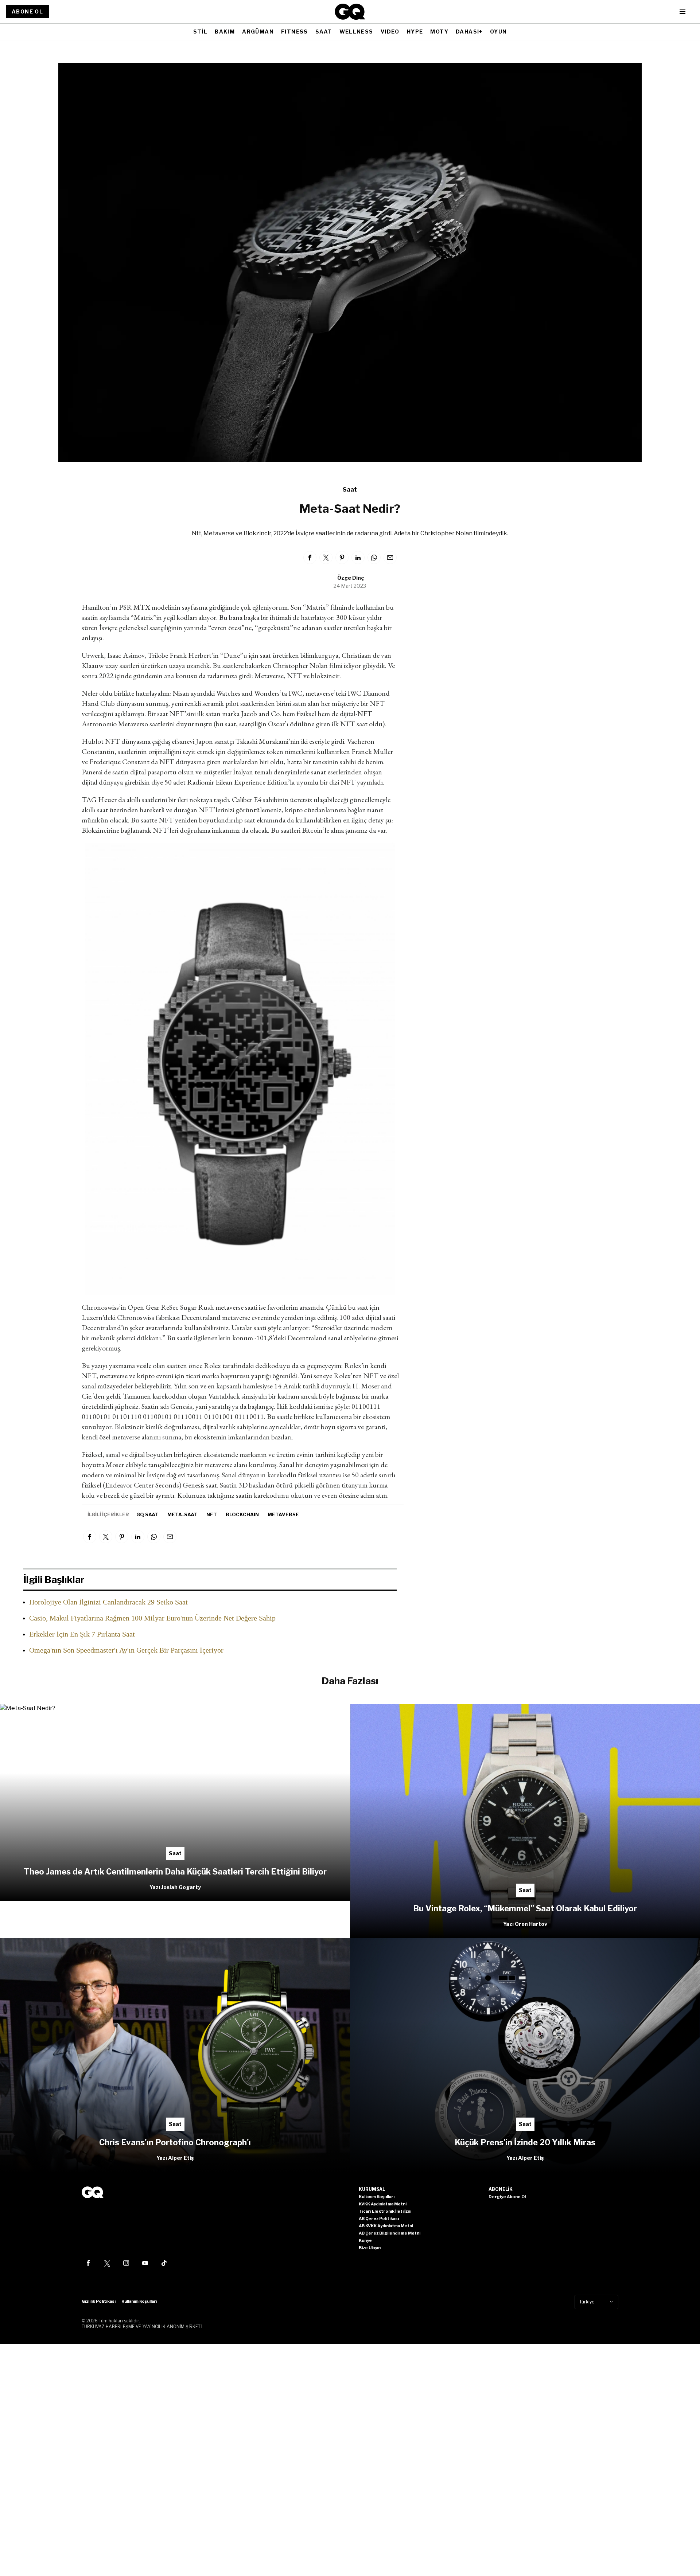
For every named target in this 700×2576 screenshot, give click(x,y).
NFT (212, 1514)
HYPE (415, 32)
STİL (201, 32)
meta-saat (182, 1514)
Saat (350, 490)
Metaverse (283, 1514)
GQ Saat (147, 1514)
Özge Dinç (351, 578)
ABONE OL (27, 11)
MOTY (439, 32)
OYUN (499, 32)
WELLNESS (356, 32)
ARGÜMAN (258, 32)
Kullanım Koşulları (139, 2301)
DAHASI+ (469, 32)
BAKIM (225, 32)
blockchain (242, 1514)
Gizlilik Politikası (99, 2301)
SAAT (324, 32)
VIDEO (390, 32)
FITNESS (295, 32)
